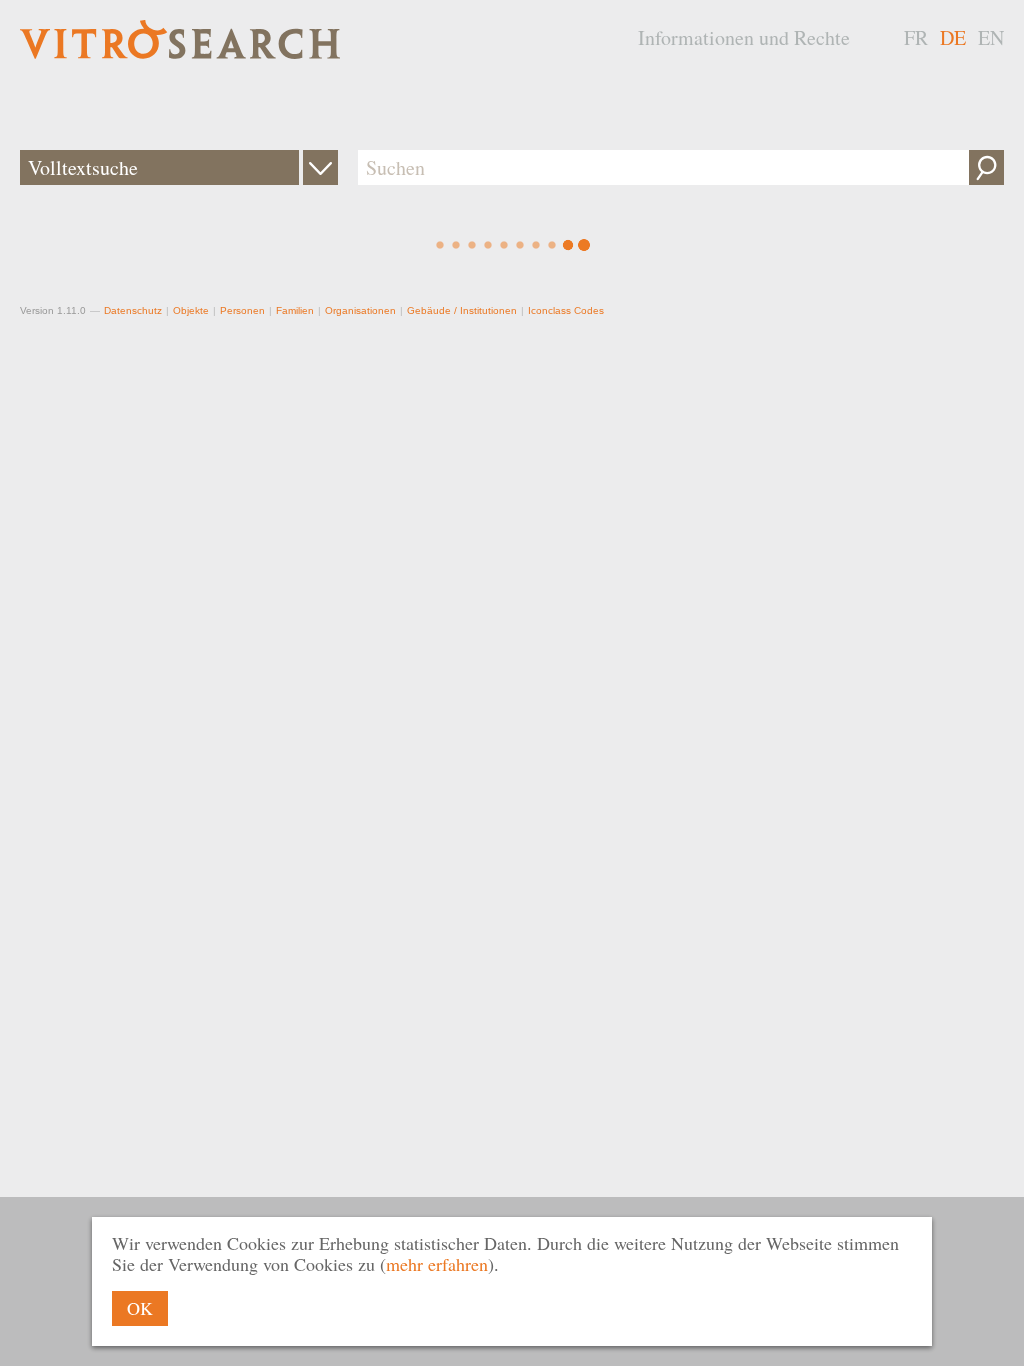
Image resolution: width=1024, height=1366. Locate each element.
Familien (295, 310)
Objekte (191, 310)
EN (991, 37)
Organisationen (360, 310)
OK (140, 1308)
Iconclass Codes (566, 310)
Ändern (320, 167)
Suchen (986, 167)
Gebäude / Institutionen (462, 310)
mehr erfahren (437, 1264)
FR (916, 37)
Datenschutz (133, 310)
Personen (242, 310)
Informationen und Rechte (744, 37)
